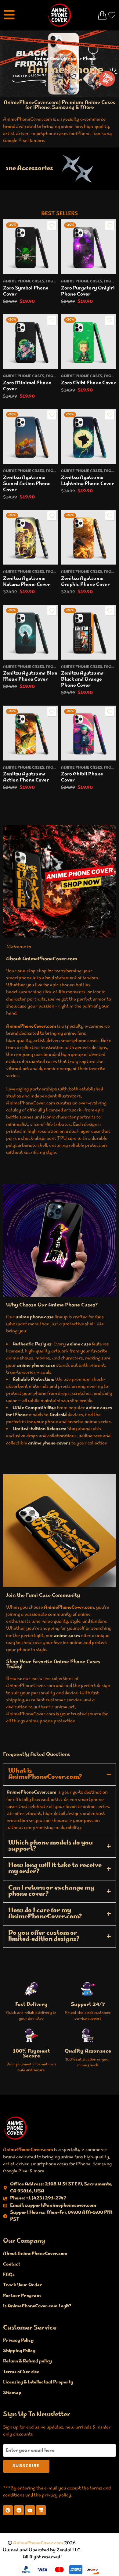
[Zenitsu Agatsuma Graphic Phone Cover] (88, 537)
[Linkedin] (41, 2510)
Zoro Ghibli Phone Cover (82, 777)
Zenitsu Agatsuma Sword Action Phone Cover (27, 484)
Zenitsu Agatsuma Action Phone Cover (26, 777)
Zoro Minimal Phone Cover (27, 386)
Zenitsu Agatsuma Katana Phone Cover (27, 582)
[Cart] (102, 15)
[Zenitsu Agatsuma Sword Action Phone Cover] (31, 436)
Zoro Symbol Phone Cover (26, 291)
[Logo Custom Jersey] (15, 2128)
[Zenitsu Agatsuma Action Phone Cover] (31, 733)
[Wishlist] (52, 225)
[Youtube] (30, 2510)
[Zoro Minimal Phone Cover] (31, 342)
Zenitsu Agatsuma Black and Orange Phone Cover (82, 680)
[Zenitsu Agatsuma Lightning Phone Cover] (88, 436)
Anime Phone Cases (24, 282)
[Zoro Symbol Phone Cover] (31, 247)
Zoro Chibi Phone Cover (88, 383)
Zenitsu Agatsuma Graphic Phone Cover (85, 582)
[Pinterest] (8, 2510)
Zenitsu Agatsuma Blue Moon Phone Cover (30, 677)
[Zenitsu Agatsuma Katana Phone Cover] (31, 537)
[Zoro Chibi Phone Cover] (88, 342)
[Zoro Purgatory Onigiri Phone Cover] (88, 247)
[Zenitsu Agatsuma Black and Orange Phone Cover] (88, 632)
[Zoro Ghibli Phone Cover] (88, 733)
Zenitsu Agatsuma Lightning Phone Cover (88, 481)
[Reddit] (19, 2510)
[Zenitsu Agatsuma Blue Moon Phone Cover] (31, 632)
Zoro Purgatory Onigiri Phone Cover (88, 291)
